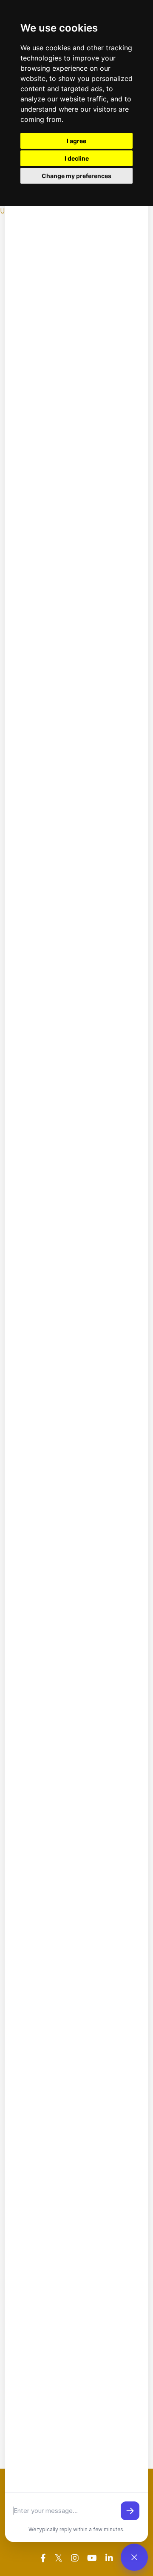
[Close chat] (134, 2557)
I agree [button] (76, 141)
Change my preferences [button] (76, 176)
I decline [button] (77, 158)
